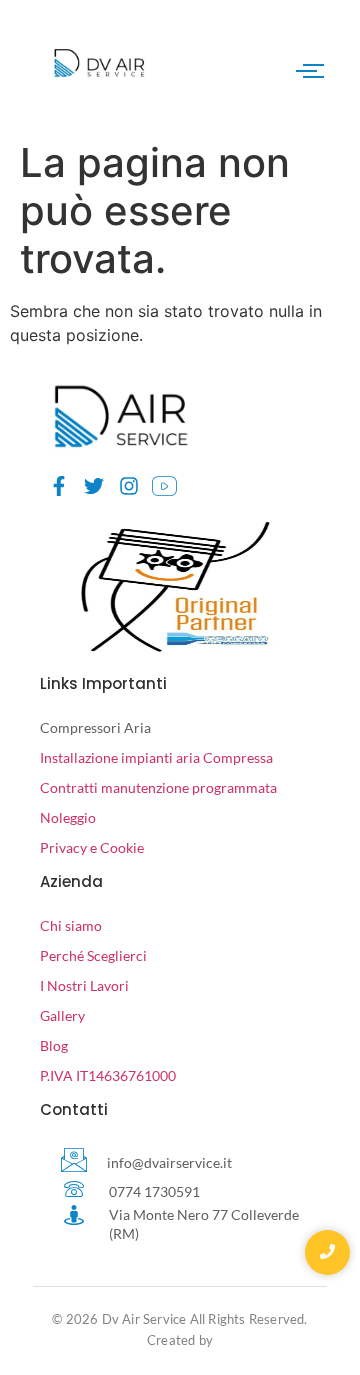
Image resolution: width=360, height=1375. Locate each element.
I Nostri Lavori (84, 985)
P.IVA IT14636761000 (108, 1075)
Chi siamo (71, 925)
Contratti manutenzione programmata (158, 787)
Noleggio (68, 817)
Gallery (62, 1015)
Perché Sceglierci (93, 955)
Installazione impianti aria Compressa (156, 757)
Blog (54, 1045)
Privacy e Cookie (92, 847)
